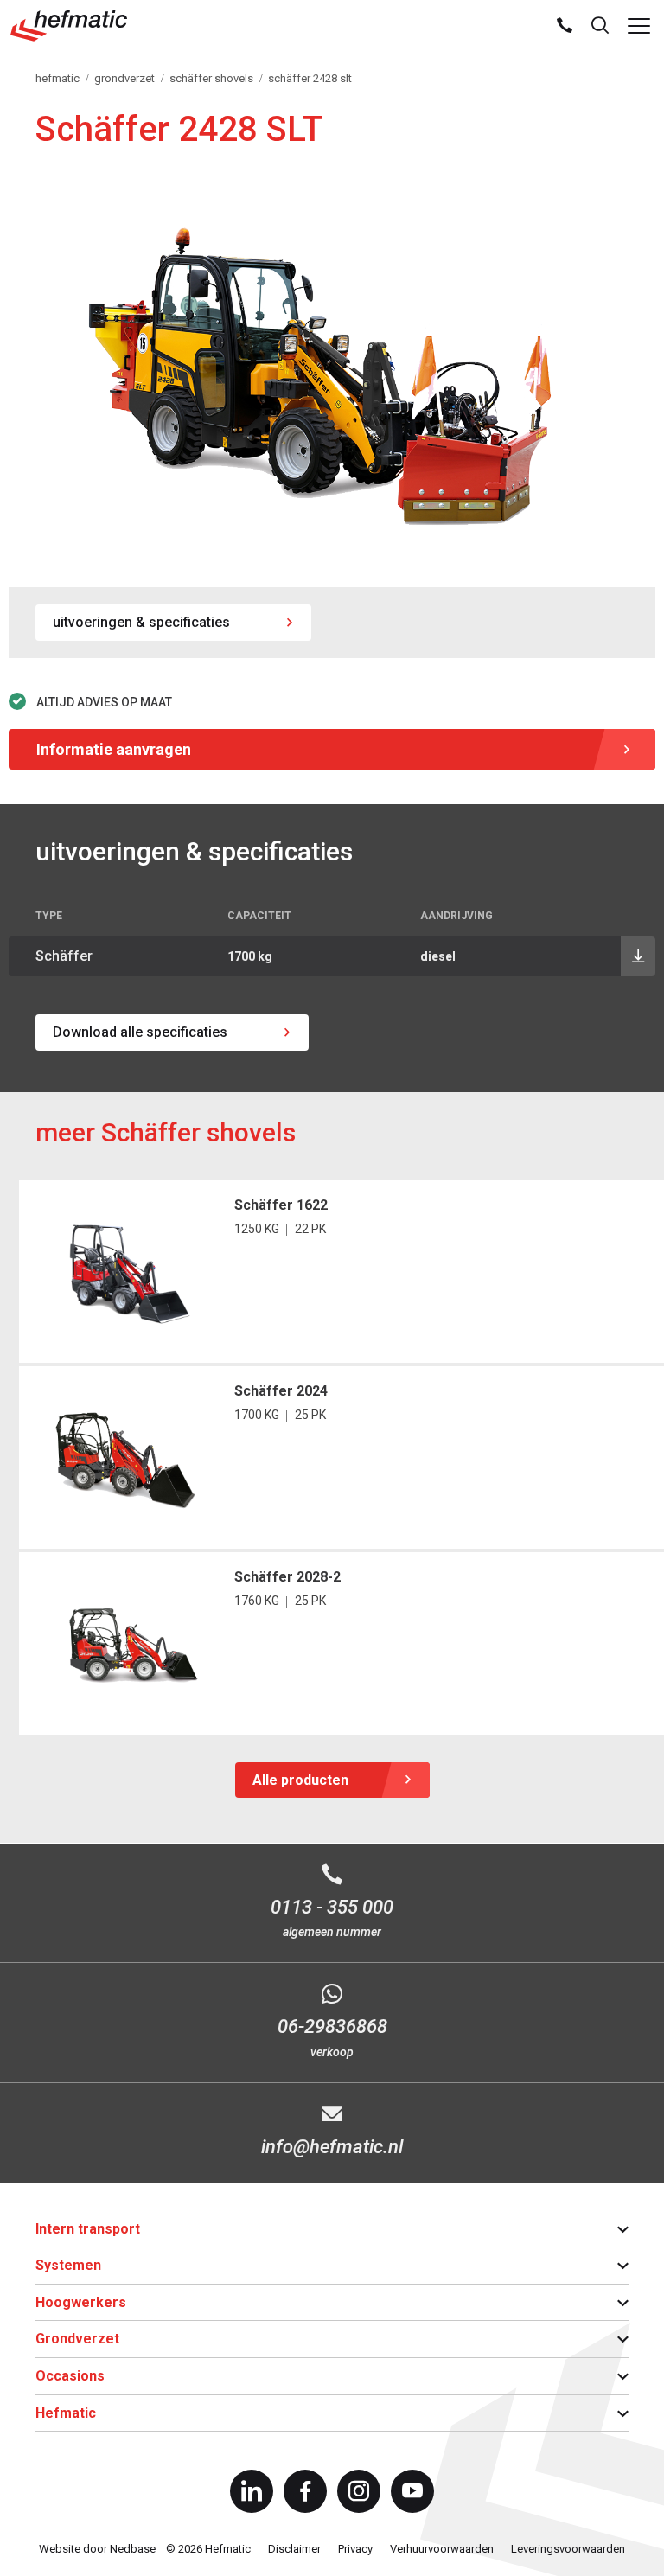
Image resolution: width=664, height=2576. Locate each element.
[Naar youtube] (412, 2491)
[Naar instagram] (359, 2491)
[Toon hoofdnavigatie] (639, 26)
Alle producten (300, 1780)
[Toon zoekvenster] (600, 26)
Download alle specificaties (140, 1032)
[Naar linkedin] (252, 2491)
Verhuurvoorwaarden (442, 2549)
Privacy (355, 2549)
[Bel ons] (565, 26)
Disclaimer (294, 2549)
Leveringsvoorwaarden (568, 2549)
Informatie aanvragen (114, 749)
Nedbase (133, 2549)
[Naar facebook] (305, 2491)
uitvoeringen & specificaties (141, 622)
